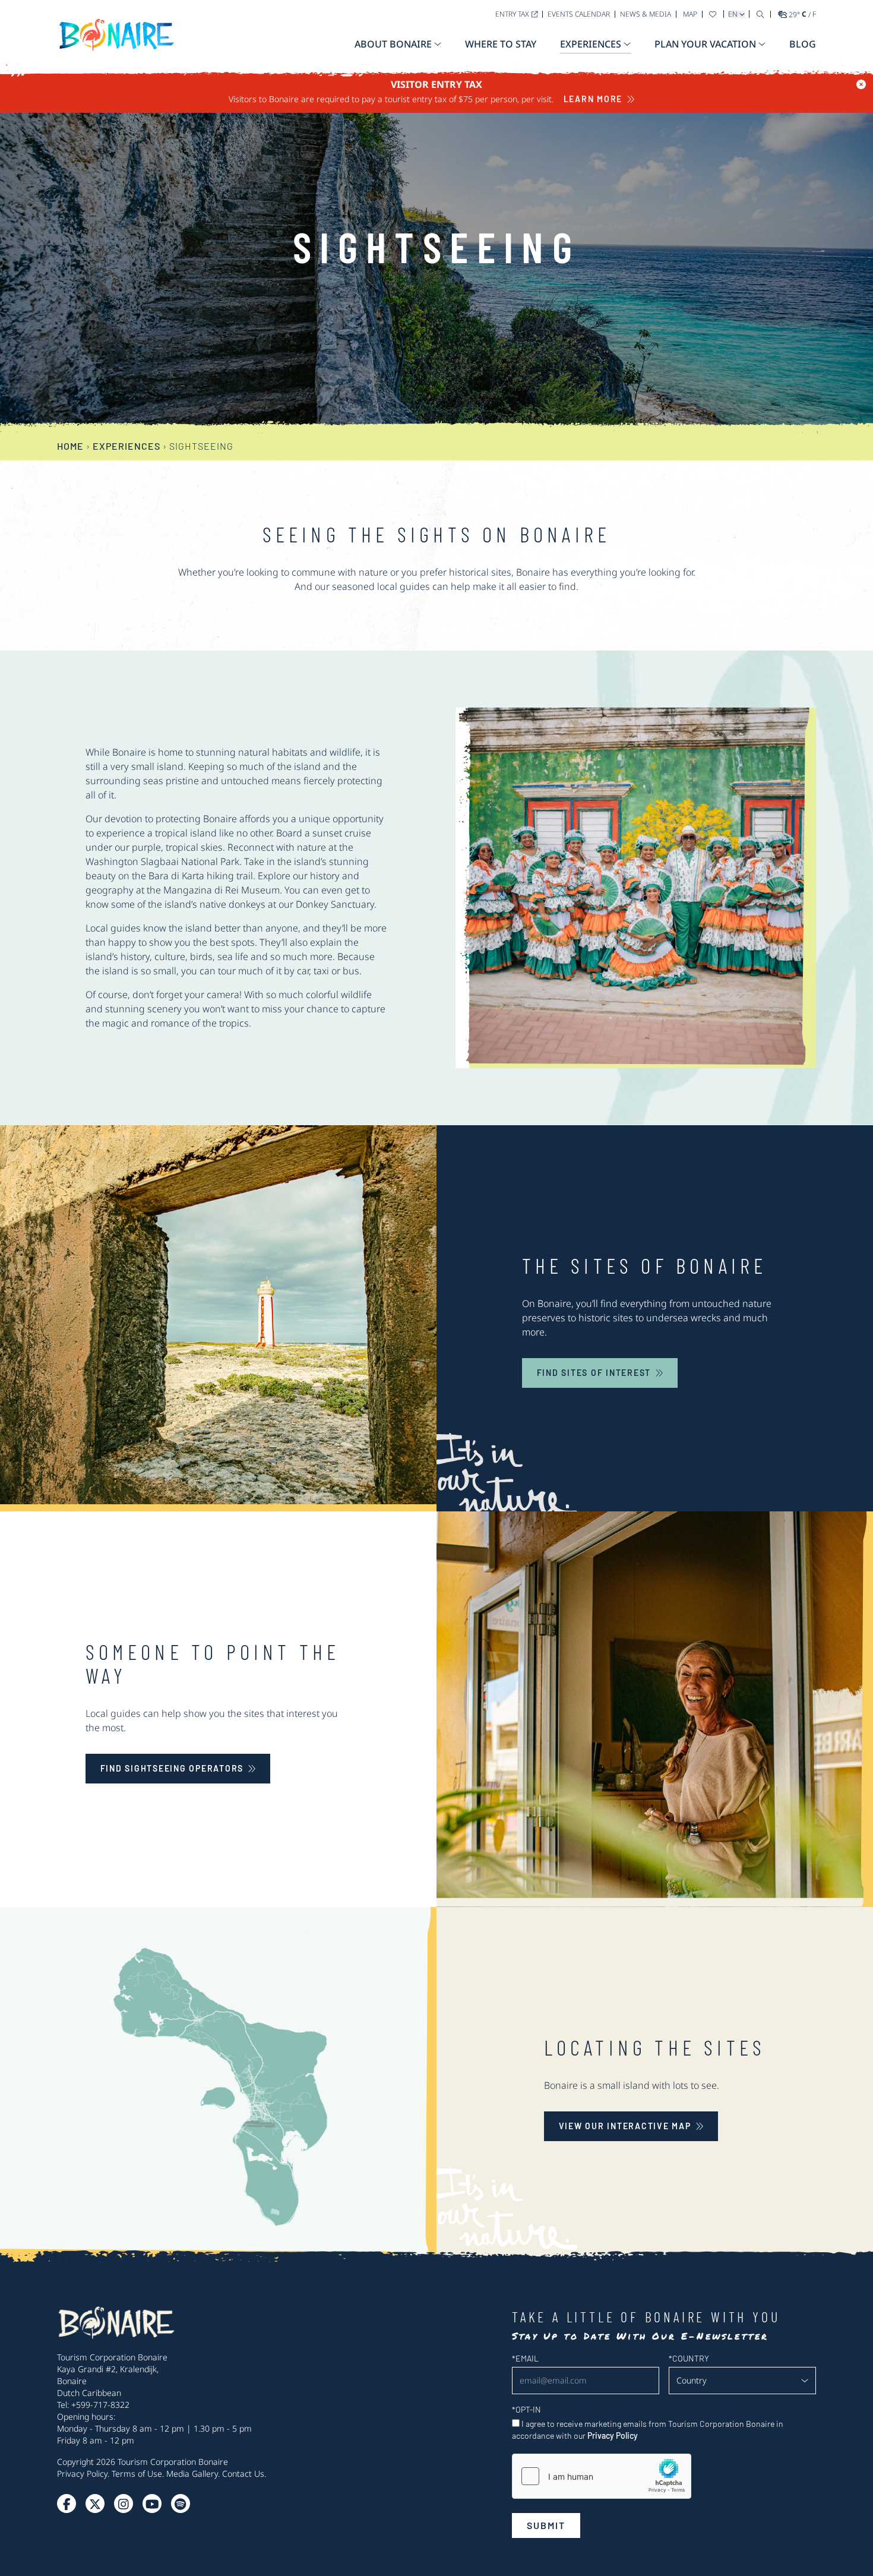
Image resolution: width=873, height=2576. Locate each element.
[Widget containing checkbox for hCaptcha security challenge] (602, 2476)
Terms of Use (137, 2474)
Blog (803, 44)
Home (70, 446)
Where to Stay (501, 44)
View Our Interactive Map (625, 2126)
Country (689, 2358)
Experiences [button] (591, 44)
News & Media (646, 14)
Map (690, 14)
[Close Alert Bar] (861, 84)
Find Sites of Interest (594, 1373)
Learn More (593, 99)
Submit (546, 2525)
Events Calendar (579, 14)
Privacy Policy (82, 2474)
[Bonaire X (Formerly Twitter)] (67, 2504)
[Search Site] (760, 14)
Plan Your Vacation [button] (705, 44)
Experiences (126, 446)
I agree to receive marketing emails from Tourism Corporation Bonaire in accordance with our (648, 2430)
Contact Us (243, 2474)
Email (525, 2358)
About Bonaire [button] (393, 44)
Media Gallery (192, 2474)
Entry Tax (512, 14)
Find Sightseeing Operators (172, 1768)
